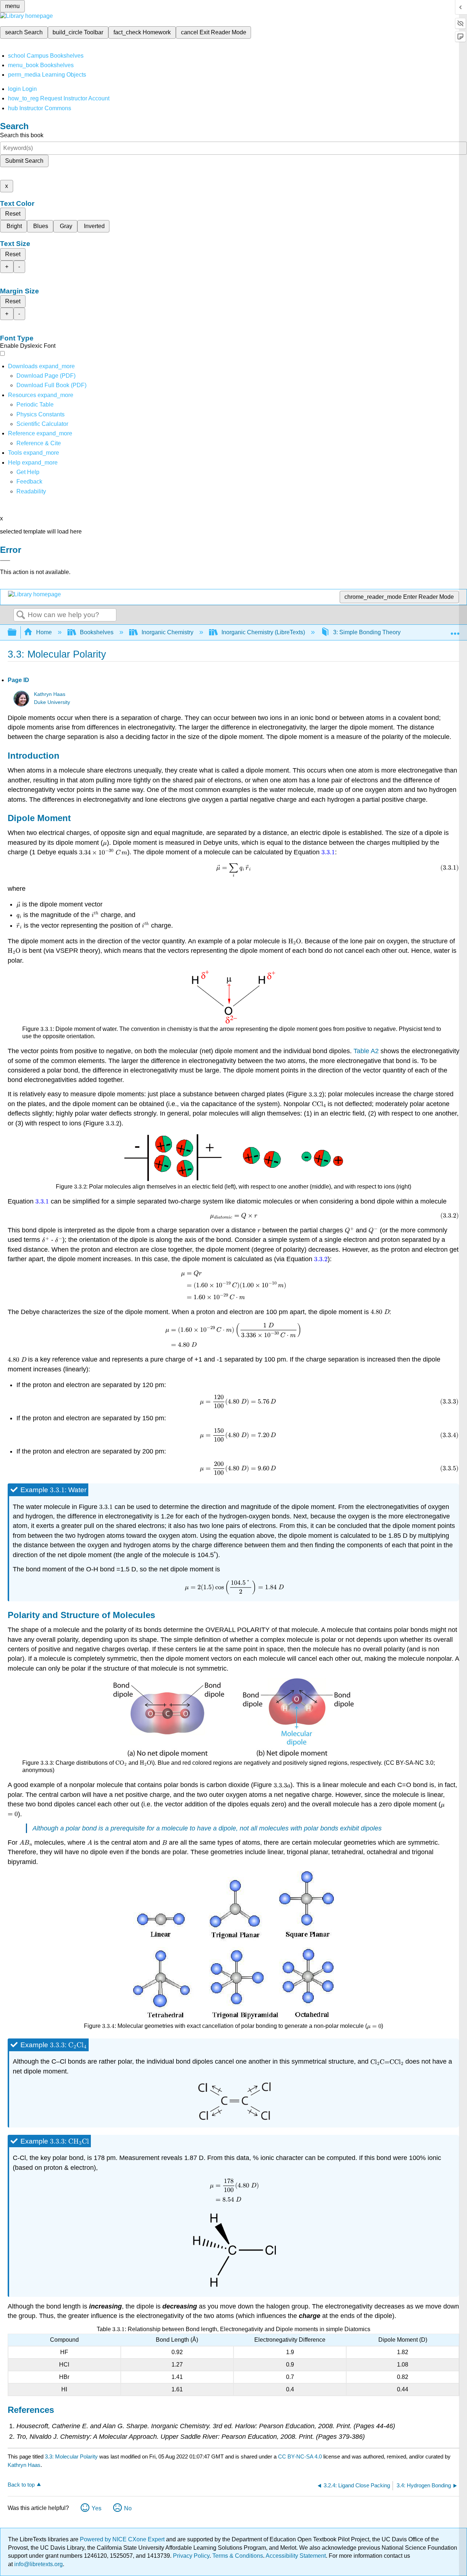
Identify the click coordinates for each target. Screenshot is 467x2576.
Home (44, 632)
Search (21, 615)
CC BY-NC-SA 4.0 (300, 2456)
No (128, 2508)
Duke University (52, 702)
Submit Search (24, 161)
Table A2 (366, 1051)
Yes (97, 2508)
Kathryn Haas (50, 694)
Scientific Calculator (42, 424)
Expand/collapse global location (455, 630)
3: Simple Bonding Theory (367, 632)
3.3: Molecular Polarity (71, 2456)
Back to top (21, 2485)
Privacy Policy (191, 2556)
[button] (29, 482)
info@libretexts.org (38, 2564)
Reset (13, 214)
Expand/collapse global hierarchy (17, 633)
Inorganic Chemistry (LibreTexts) (263, 632)
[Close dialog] (5, 561)
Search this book (22, 135)
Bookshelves (97, 632)
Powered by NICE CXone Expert (123, 2539)
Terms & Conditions (238, 2556)
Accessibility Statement (296, 2556)
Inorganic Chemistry (167, 632)
